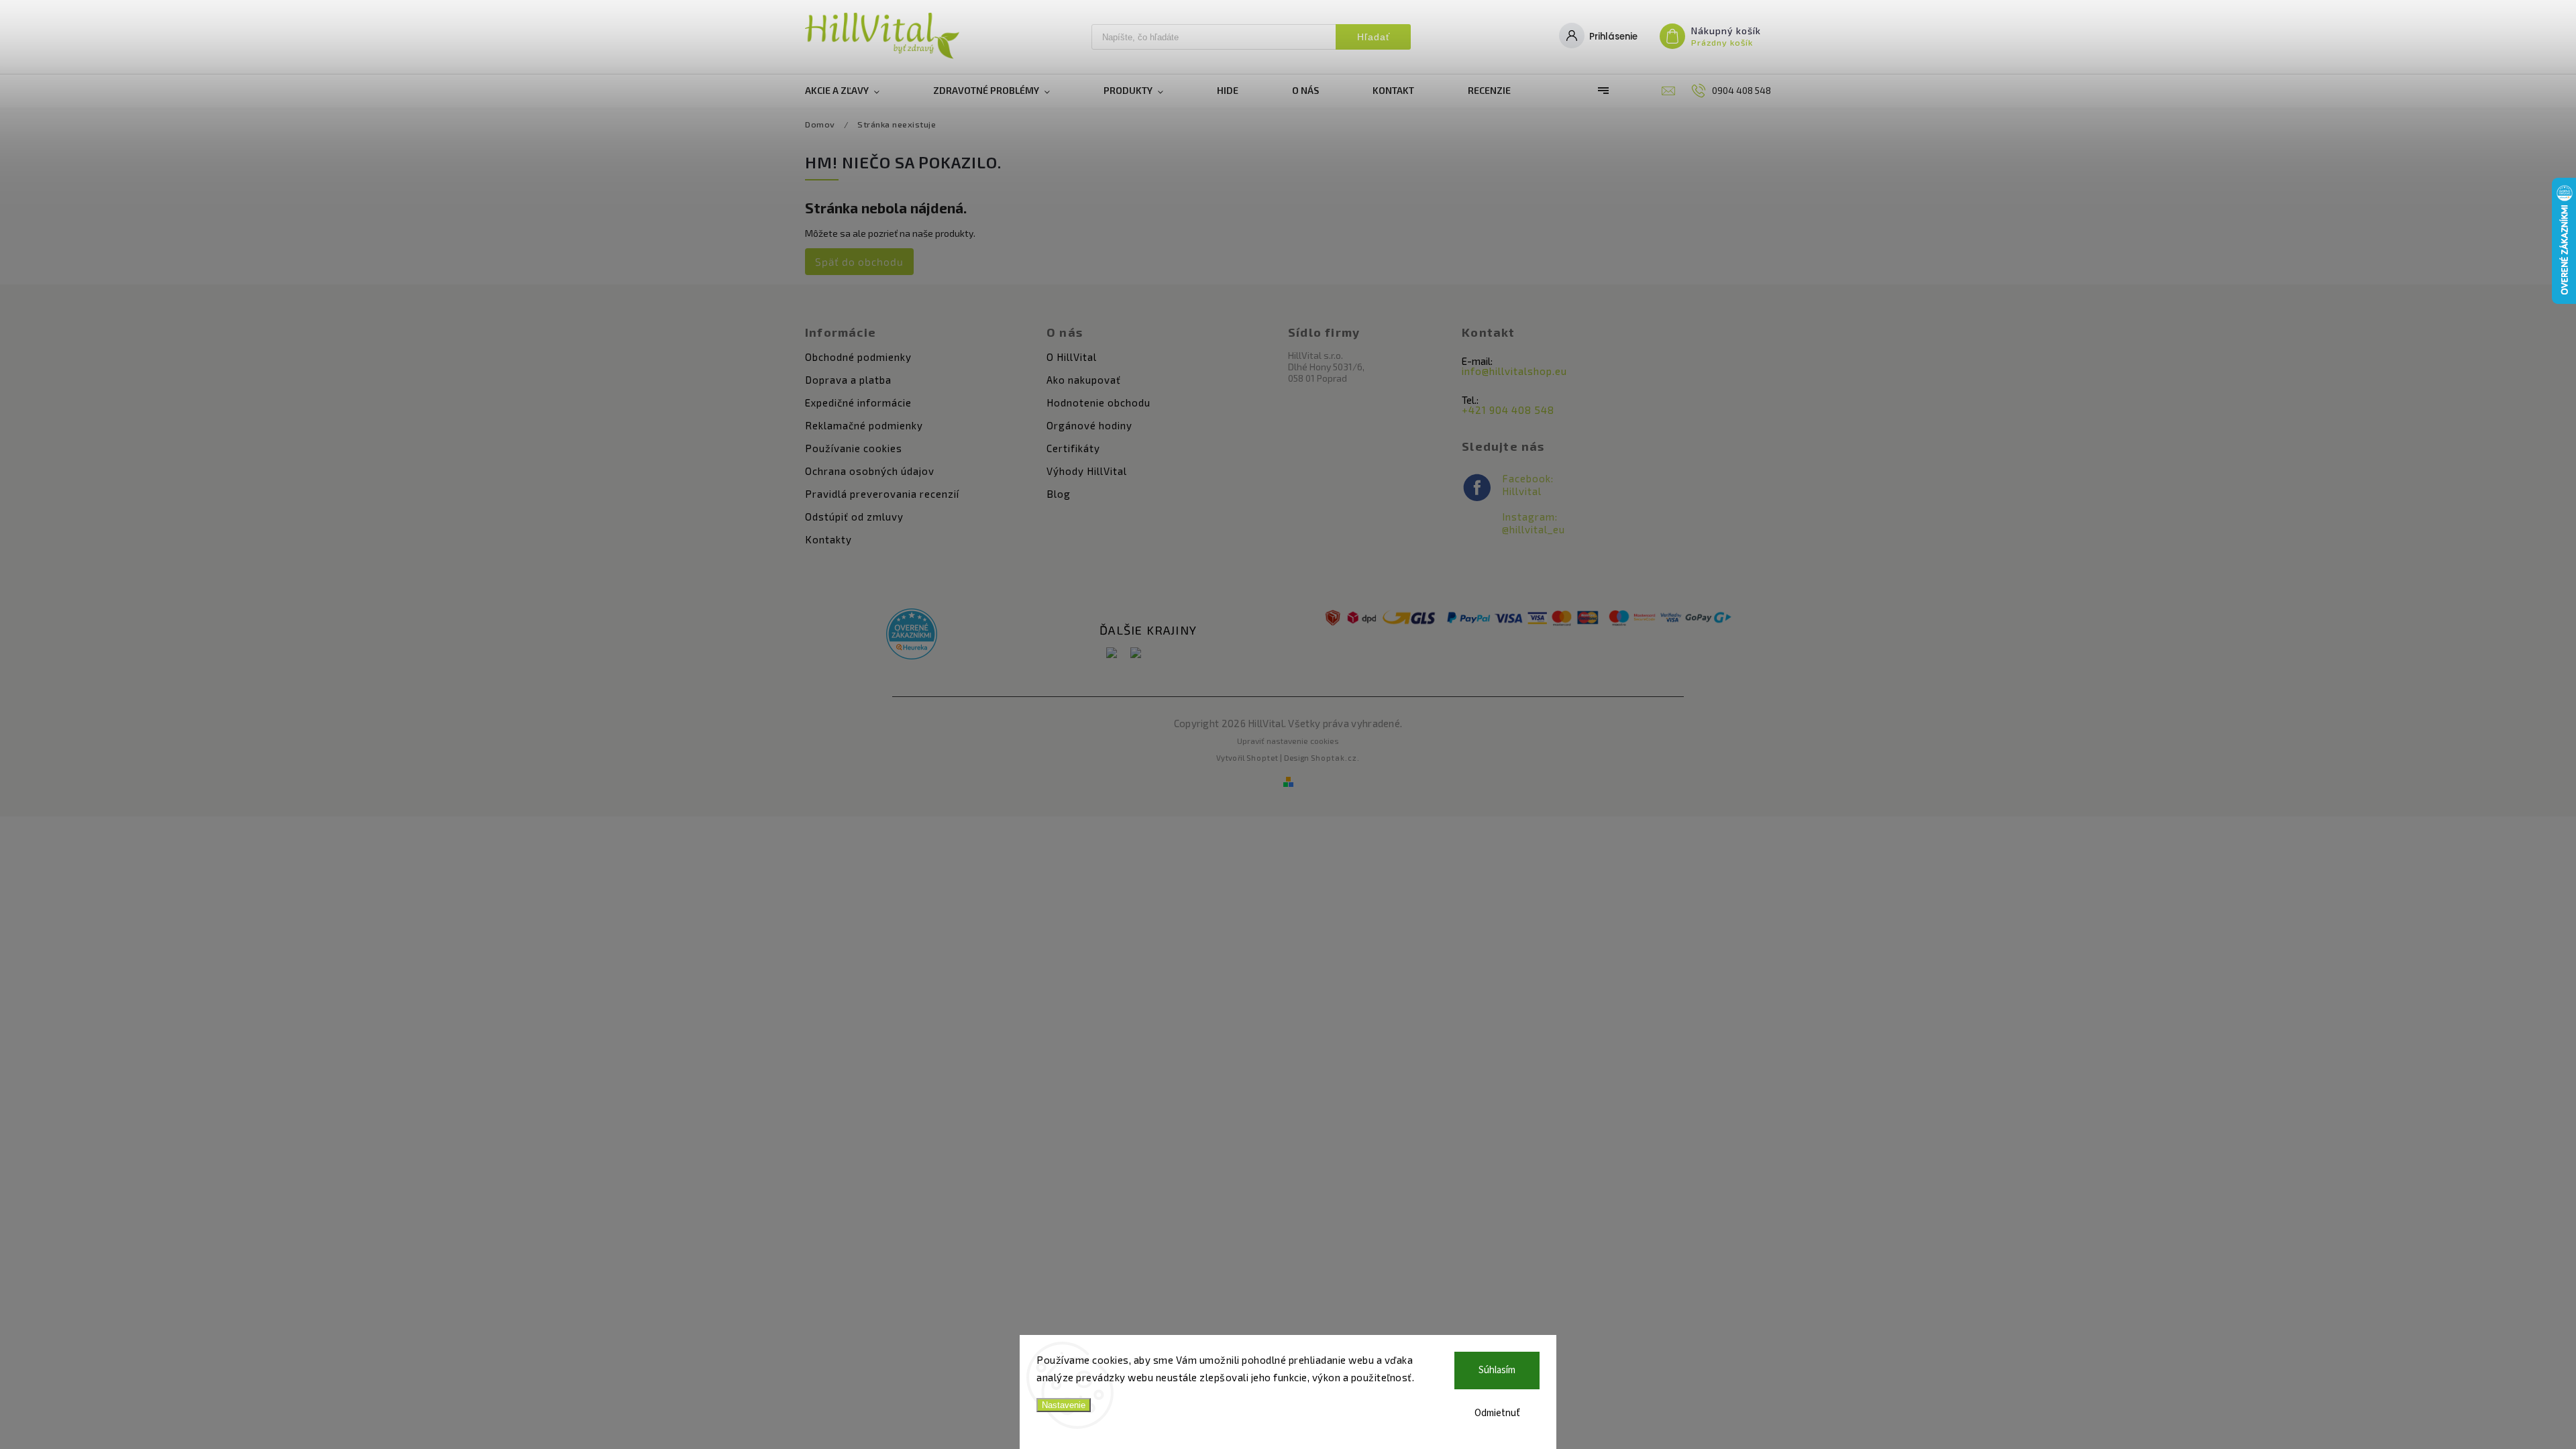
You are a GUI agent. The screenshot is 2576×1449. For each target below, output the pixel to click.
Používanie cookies (854, 448)
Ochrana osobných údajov (870, 471)
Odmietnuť (1497, 1413)
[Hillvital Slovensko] (1112, 654)
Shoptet (1263, 758)
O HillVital (1072, 357)
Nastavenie (1064, 1405)
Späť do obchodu (859, 262)
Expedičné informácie (858, 402)
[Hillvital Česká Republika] (1136, 654)
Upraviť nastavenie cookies (1288, 741)
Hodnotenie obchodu (1098, 402)
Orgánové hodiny (1089, 425)
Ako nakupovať (1084, 380)
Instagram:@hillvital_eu (1534, 523)
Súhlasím (1497, 1370)
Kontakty (828, 539)
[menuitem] (856, 91)
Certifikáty (1073, 448)
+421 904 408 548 (1508, 410)
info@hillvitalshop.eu (1514, 371)
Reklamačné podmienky (864, 425)
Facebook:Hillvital (1528, 485)
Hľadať (1374, 37)
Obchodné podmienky (858, 357)
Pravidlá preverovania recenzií (882, 494)
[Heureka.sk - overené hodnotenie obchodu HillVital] (912, 635)
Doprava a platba (848, 380)
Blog (1059, 494)
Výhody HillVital (1087, 471)
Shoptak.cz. (1335, 758)
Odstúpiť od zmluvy (854, 517)
